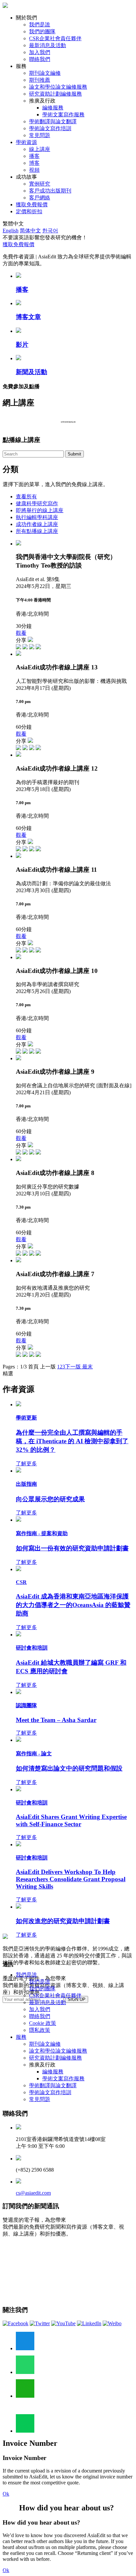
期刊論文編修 (45, 73)
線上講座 (40, 149)
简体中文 (30, 231)
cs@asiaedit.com (33, 2193)
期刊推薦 (40, 80)
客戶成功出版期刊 (50, 191)
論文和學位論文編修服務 (58, 87)
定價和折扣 (29, 211)
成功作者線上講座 (37, 524)
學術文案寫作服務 (63, 115)
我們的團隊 (42, 31)
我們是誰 (40, 25)
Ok (6, 2494)
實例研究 (40, 184)
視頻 (34, 170)
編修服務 (53, 108)
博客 (34, 163)
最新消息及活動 (48, 45)
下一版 (73, 1367)
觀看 (21, 633)
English (11, 231)
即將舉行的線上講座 (40, 510)
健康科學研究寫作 (37, 503)
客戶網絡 (40, 198)
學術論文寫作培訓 (50, 128)
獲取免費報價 (32, 205)
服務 (21, 2037)
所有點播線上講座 (37, 531)
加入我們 (40, 52)
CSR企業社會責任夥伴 (55, 38)
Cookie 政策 (43, 2023)
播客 (34, 156)
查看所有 (26, 497)
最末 (87, 1367)
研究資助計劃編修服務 (55, 94)
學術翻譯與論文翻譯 (53, 121)
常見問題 (40, 135)
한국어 (50, 231)
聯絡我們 (40, 59)
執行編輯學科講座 (37, 517)
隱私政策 (40, 2030)
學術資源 (26, 142)
